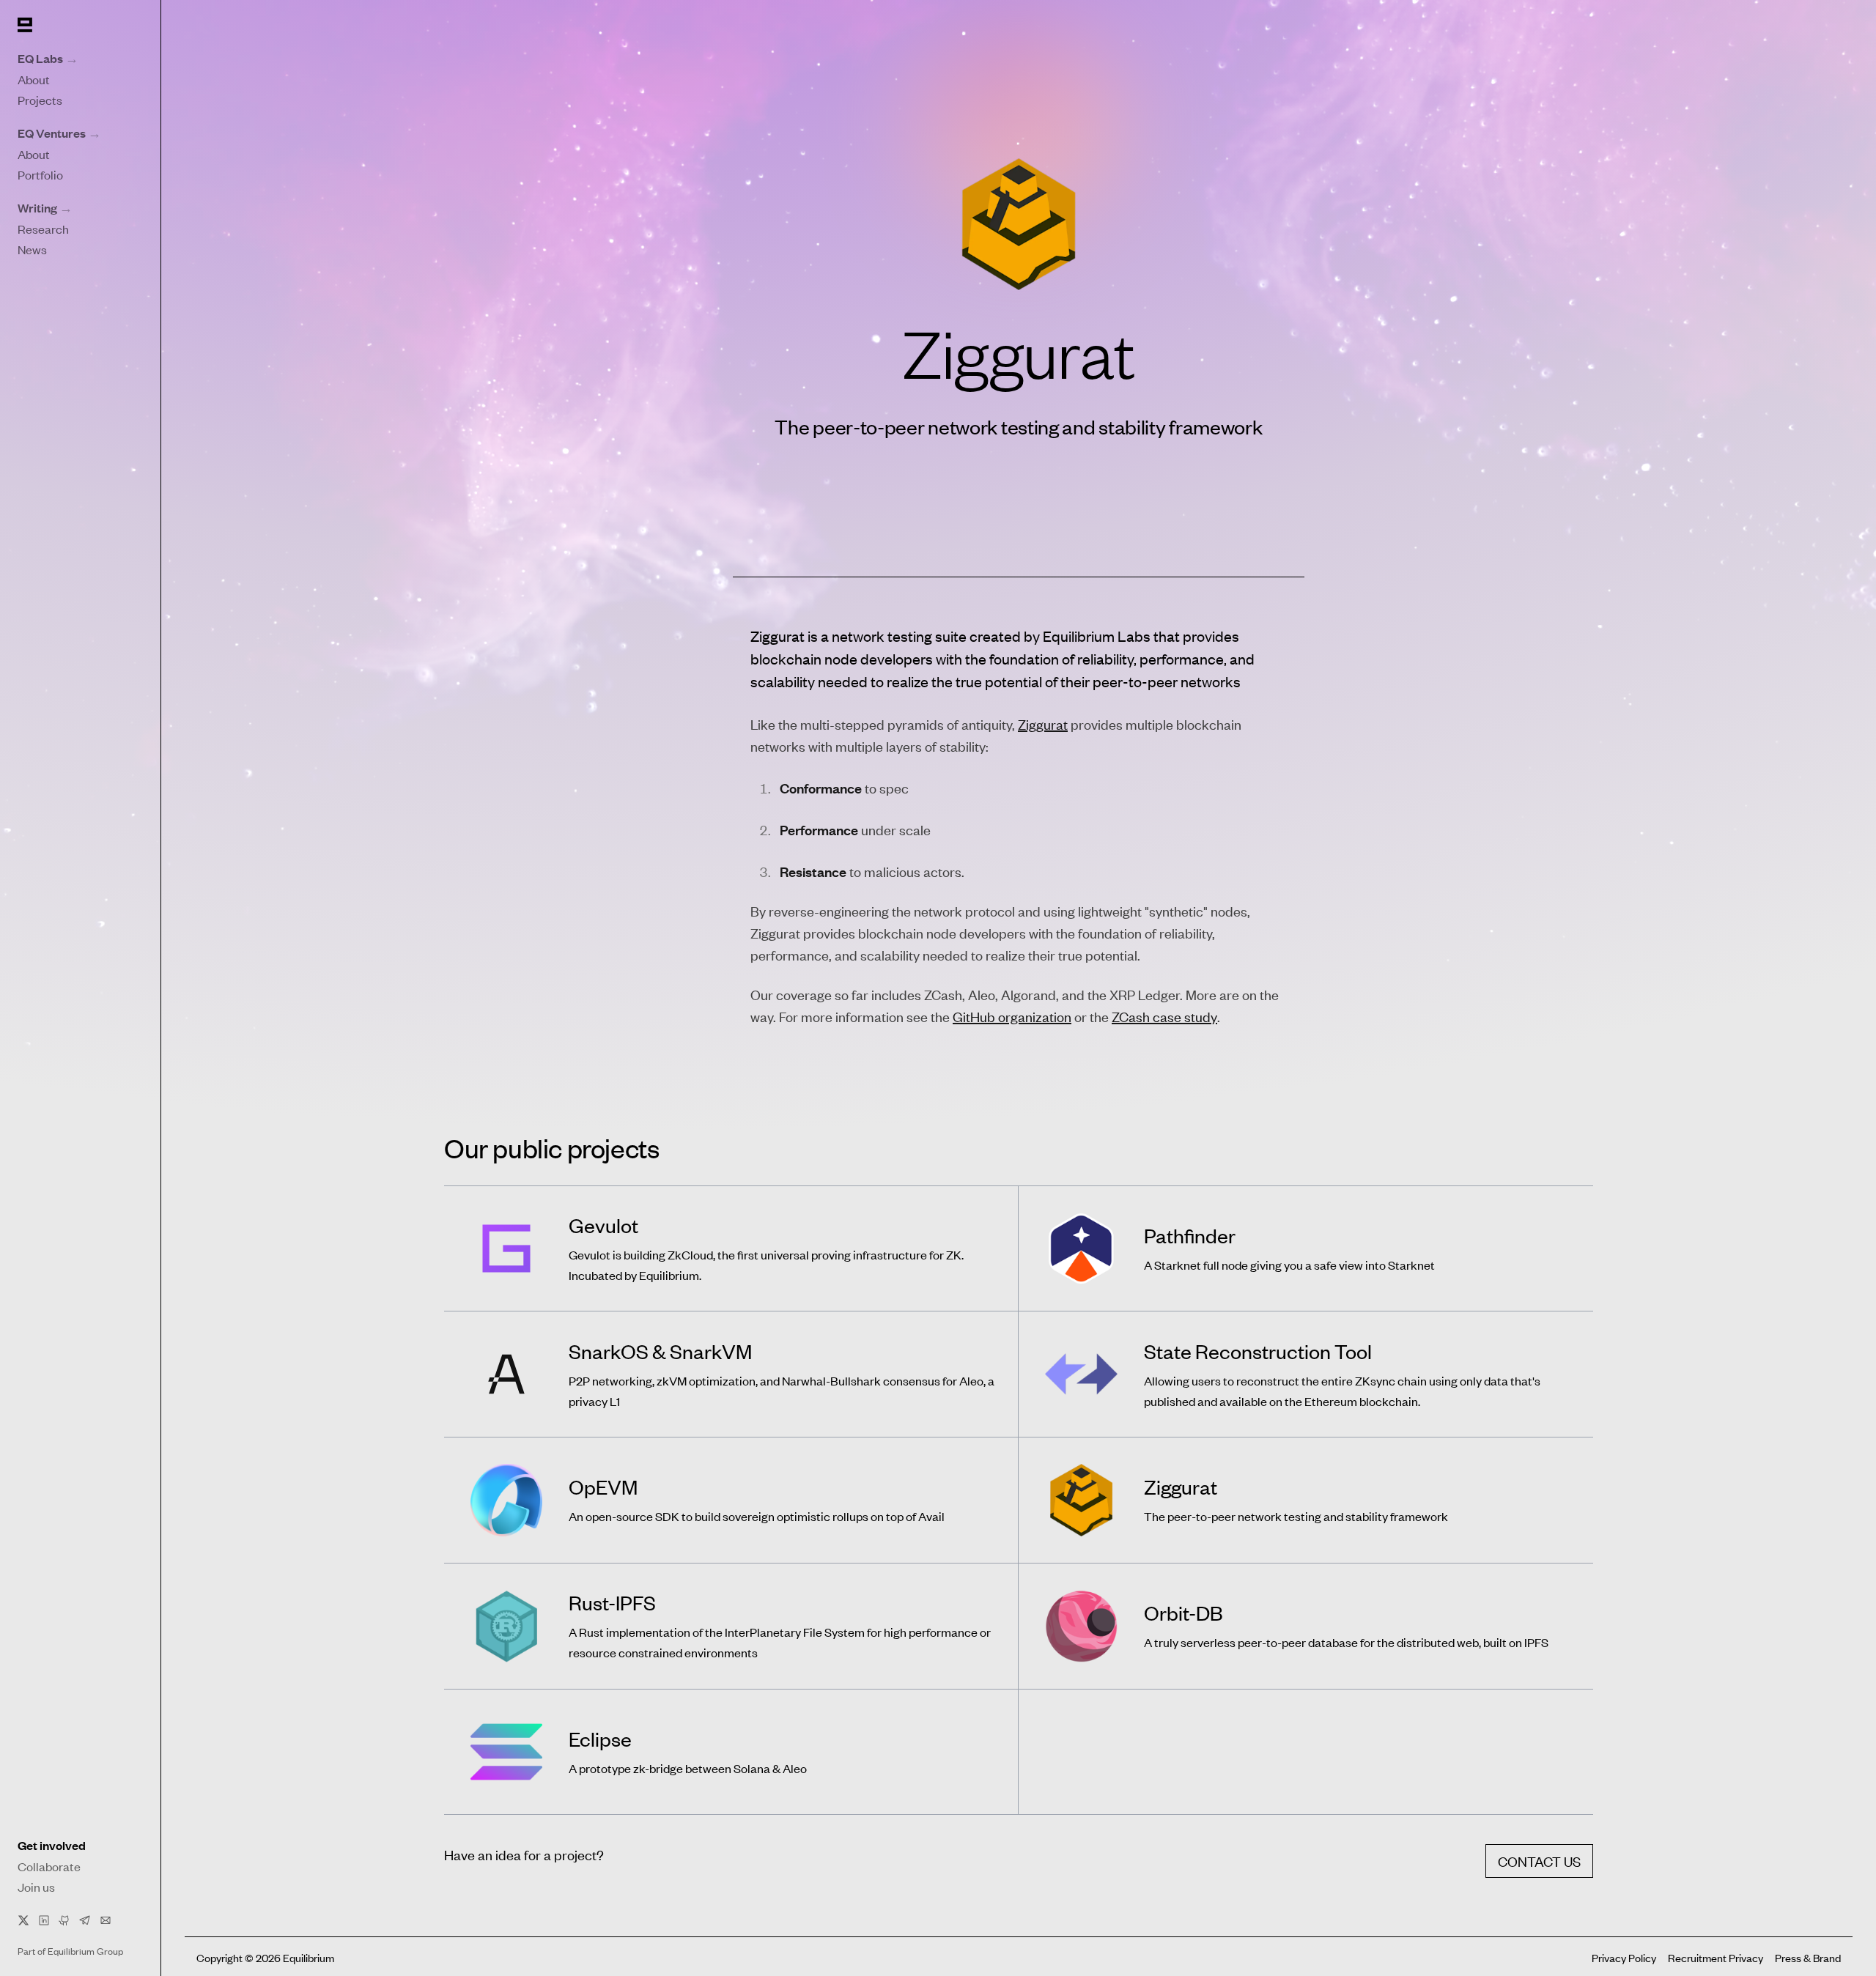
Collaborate (49, 1866)
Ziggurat (1043, 724)
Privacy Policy (1624, 1957)
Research (43, 229)
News (32, 249)
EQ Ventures (59, 133)
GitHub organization (1012, 1016)
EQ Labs (48, 58)
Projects (40, 100)
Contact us (1539, 1861)
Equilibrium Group (85, 1951)
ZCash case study (1164, 1016)
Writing (45, 208)
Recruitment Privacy (1716, 1957)
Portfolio (40, 174)
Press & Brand (1808, 1957)
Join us (36, 1887)
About (34, 79)
